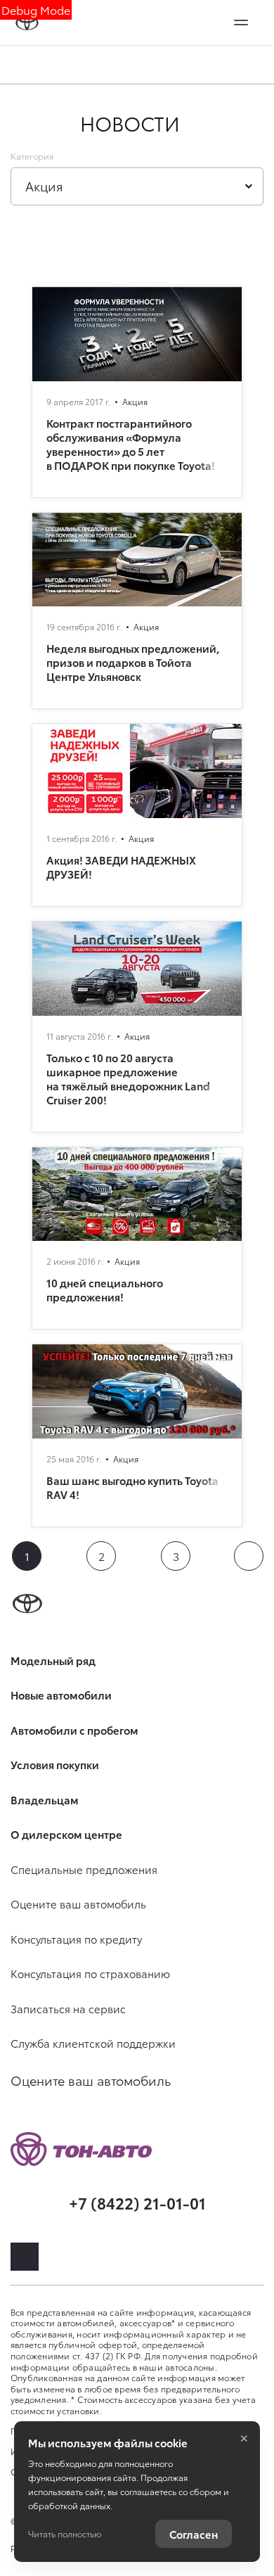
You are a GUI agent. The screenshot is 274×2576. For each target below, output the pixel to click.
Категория (32, 156)
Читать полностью (65, 2533)
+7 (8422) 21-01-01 (137, 2202)
